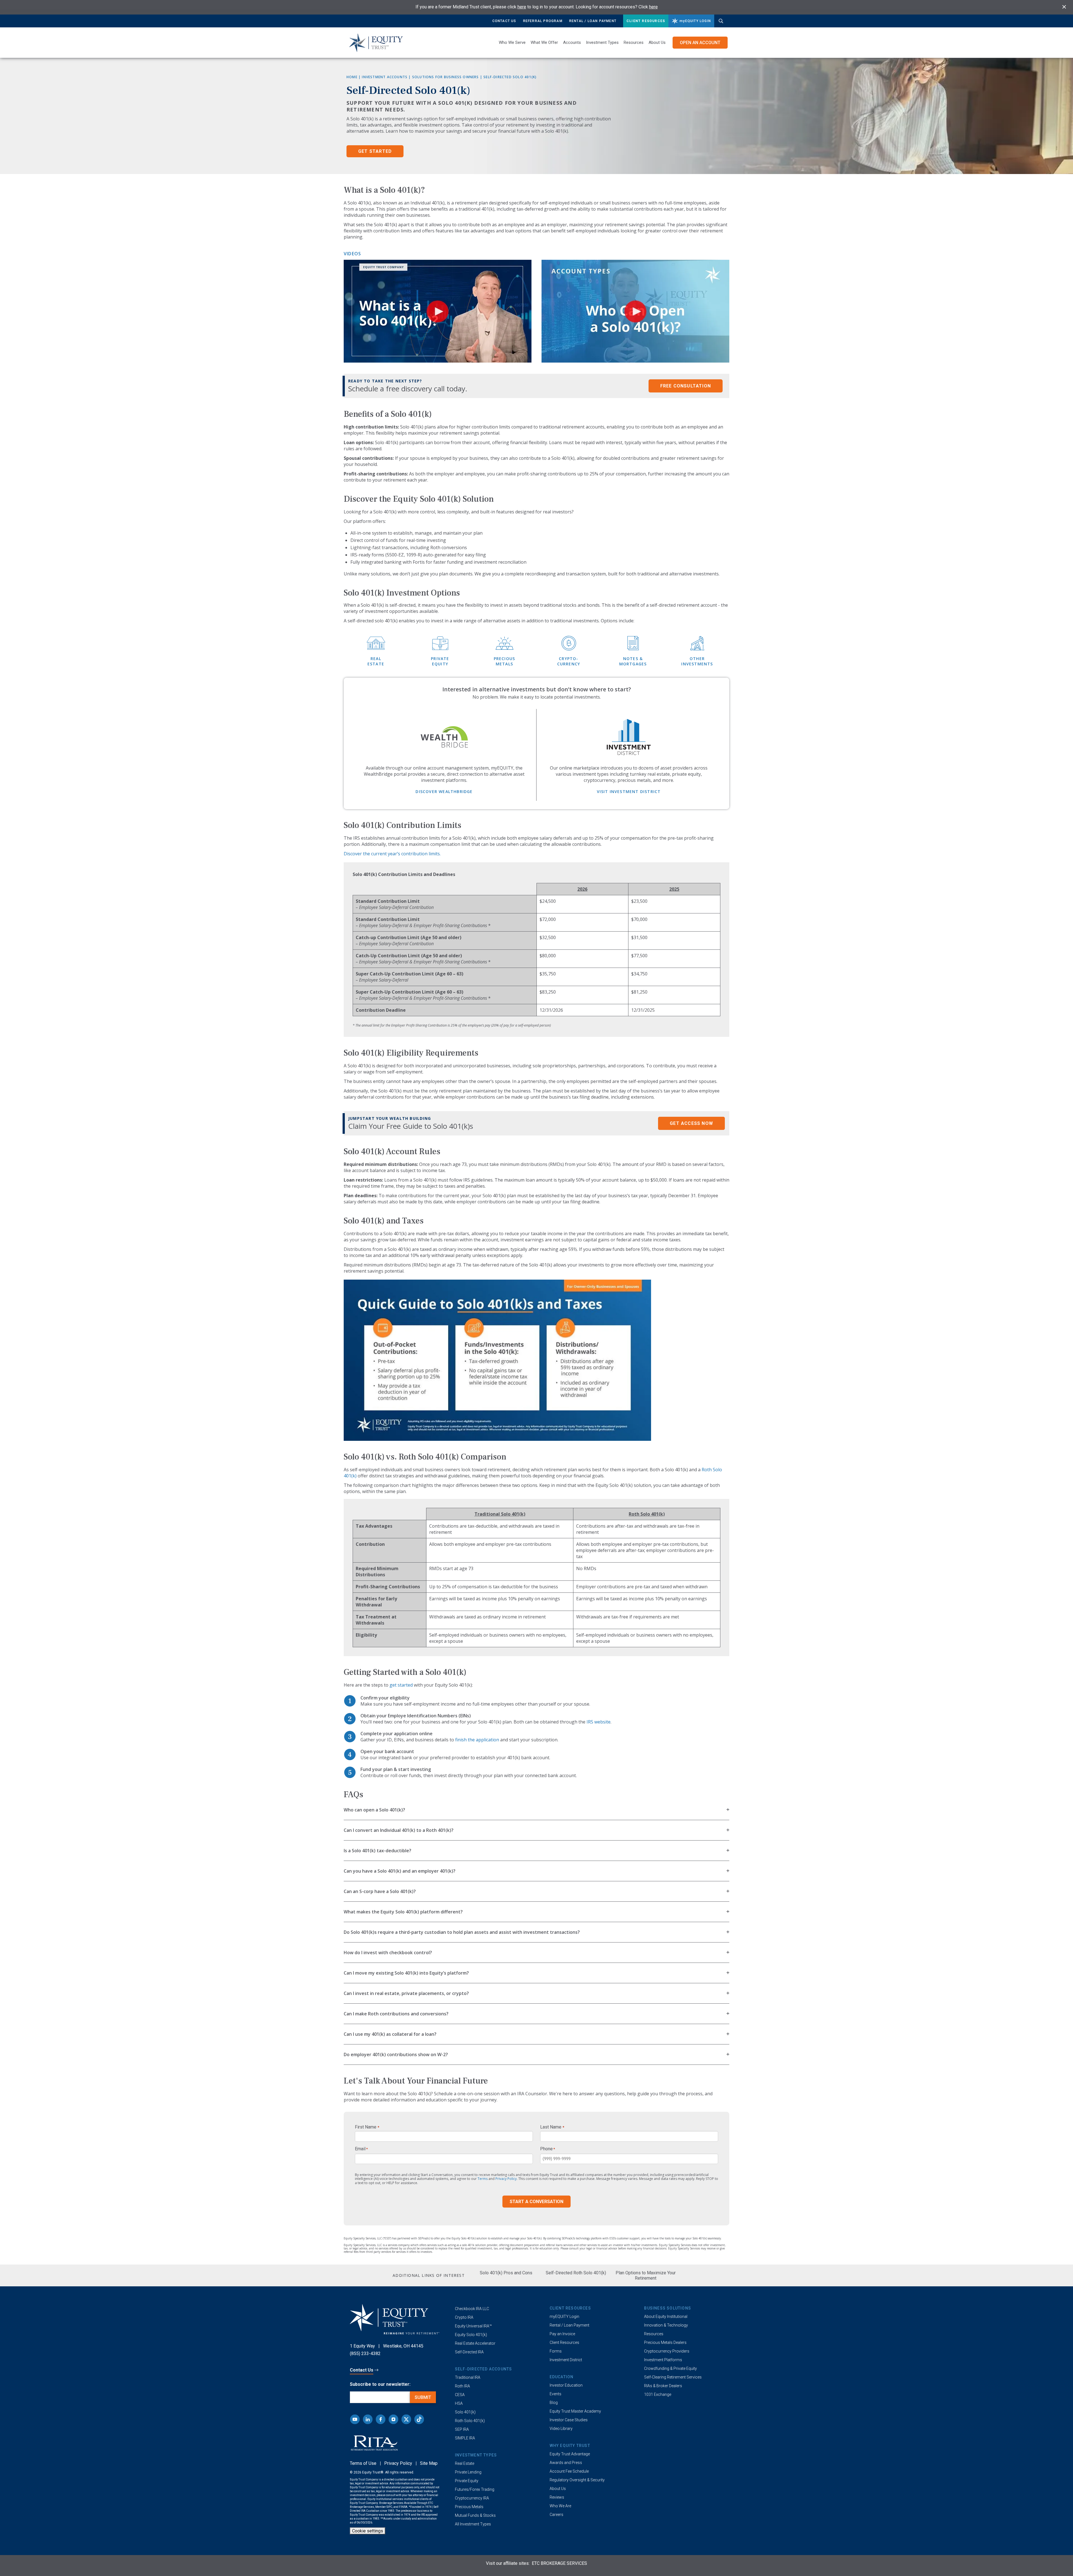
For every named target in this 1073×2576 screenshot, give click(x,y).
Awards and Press (566, 2463)
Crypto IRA (464, 2317)
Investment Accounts (385, 77)
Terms (483, 2179)
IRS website (599, 1722)
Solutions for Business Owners (446, 77)
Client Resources (646, 21)
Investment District (566, 2360)
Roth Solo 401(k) (470, 2421)
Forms (556, 2351)
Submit (423, 2397)
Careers (556, 2515)
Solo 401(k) (465, 2412)
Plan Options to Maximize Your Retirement (646, 2275)
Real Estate (465, 2463)
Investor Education (566, 2385)
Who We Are (560, 2506)
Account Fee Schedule (569, 2471)
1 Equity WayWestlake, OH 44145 (387, 2346)
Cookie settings (368, 2531)
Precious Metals (469, 2507)
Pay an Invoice (562, 2334)
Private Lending (468, 2472)
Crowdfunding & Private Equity (670, 2368)
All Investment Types (473, 2524)
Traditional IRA (468, 2377)
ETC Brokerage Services (559, 2563)
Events (556, 2394)
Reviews (557, 2497)
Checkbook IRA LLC (472, 2309)
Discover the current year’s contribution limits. (392, 854)
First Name (367, 2127)
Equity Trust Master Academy (575, 2411)
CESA (460, 2395)
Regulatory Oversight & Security (577, 2480)
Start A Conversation (536, 2202)
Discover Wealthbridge (444, 791)
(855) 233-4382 (365, 2354)
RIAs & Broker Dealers (663, 2386)
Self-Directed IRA (469, 2352)
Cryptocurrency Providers (667, 2351)
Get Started (375, 151)
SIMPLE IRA (465, 2438)
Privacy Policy (506, 2179)
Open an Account (700, 43)
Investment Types (602, 42)
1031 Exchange (658, 2394)
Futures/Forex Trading (475, 2489)
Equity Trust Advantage (570, 2454)
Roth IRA (462, 2386)
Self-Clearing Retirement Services (673, 2377)
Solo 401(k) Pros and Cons (506, 2273)
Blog (554, 2403)
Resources (654, 2334)
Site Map (429, 2463)
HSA (459, 2403)
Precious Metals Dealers (665, 2342)
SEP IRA (462, 2429)
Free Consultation (686, 386)
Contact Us (504, 21)
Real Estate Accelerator (475, 2343)
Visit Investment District (629, 791)
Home (352, 77)
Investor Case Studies (569, 2420)
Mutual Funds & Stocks (475, 2515)
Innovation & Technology (666, 2325)
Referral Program (543, 21)
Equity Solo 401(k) (471, 2335)
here (522, 7)
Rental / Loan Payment (593, 21)
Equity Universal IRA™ (473, 2326)
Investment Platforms (663, 2360)
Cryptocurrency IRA (472, 2498)
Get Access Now (691, 1123)
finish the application (477, 1740)
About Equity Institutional (666, 2317)
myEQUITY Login (564, 2317)
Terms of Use (363, 2463)
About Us (657, 42)
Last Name (552, 2127)
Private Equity (467, 2481)
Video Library (561, 2429)
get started (401, 1685)
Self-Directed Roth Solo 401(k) (576, 2273)
